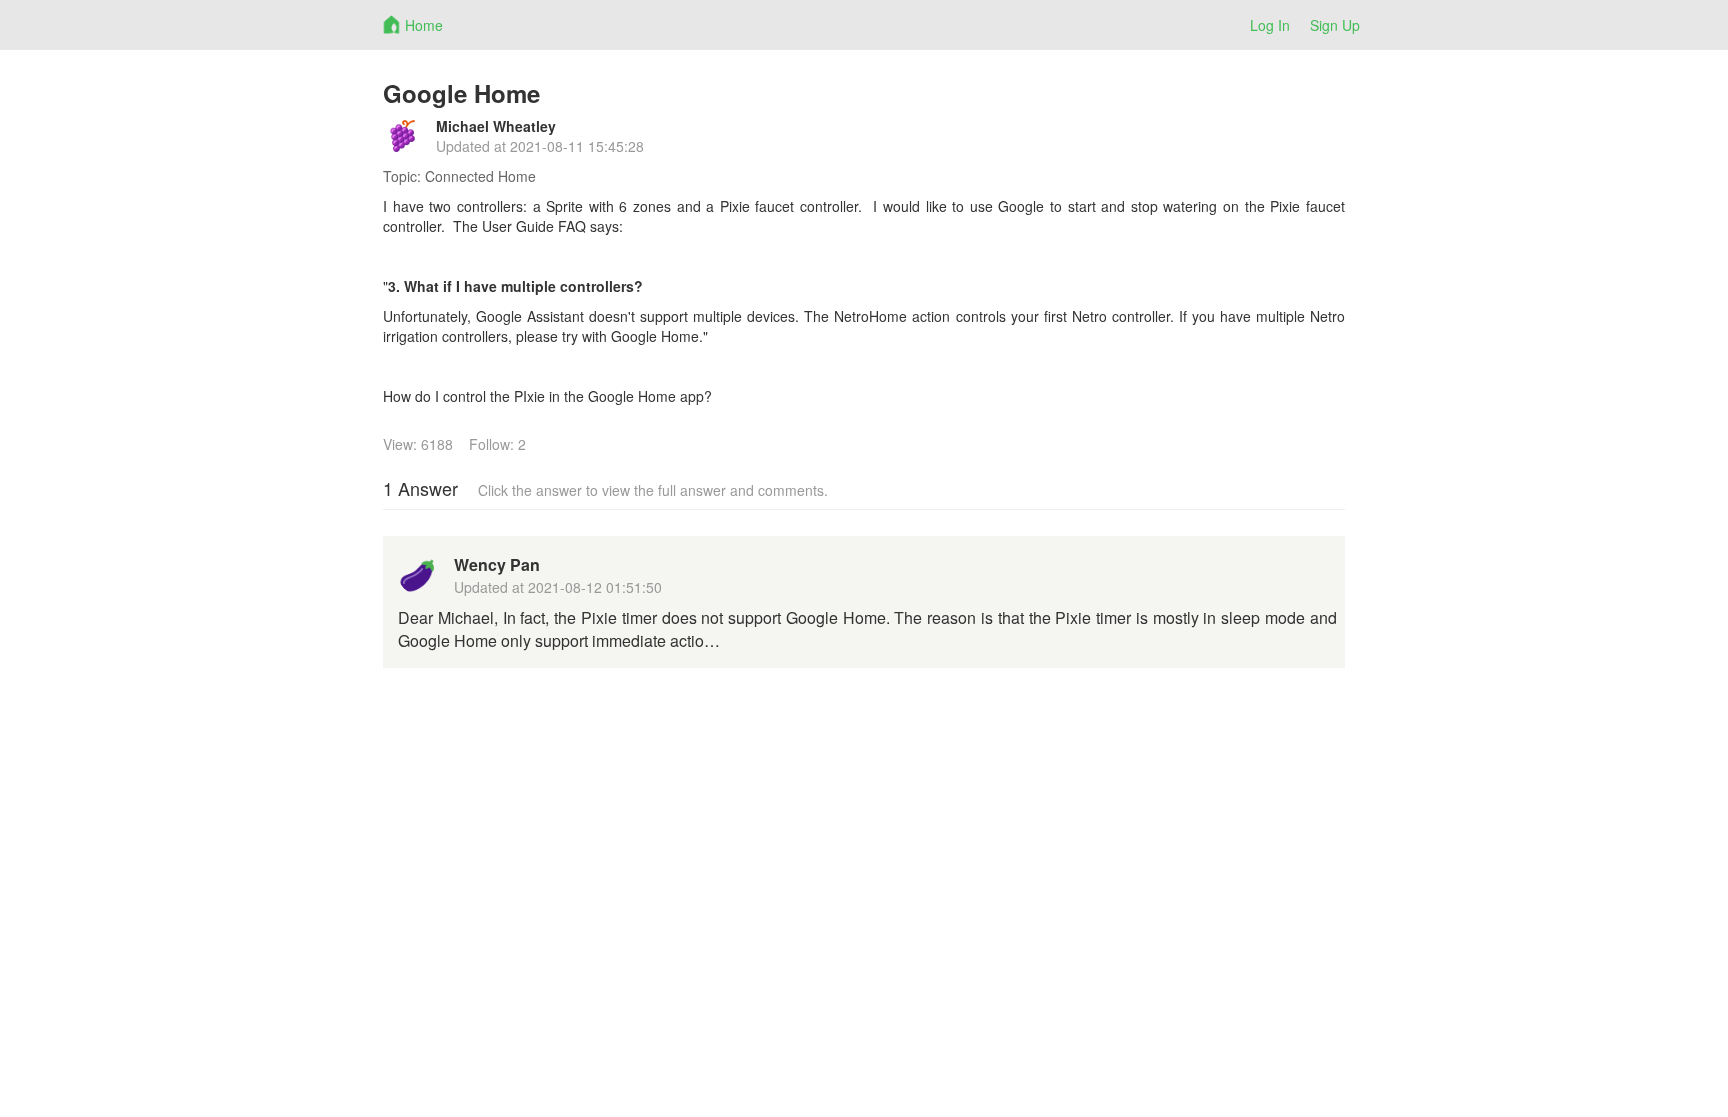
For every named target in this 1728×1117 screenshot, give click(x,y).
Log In (1270, 25)
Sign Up (1335, 25)
